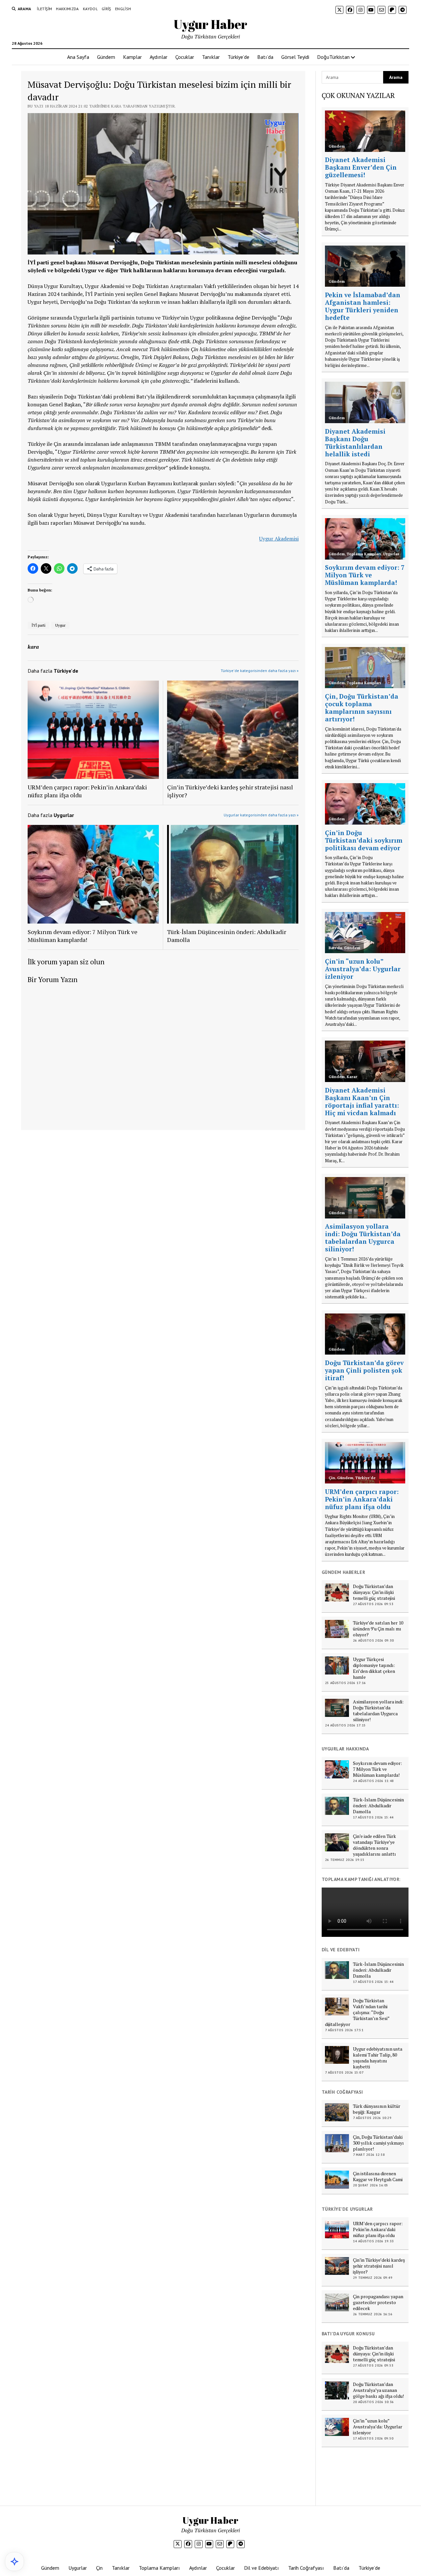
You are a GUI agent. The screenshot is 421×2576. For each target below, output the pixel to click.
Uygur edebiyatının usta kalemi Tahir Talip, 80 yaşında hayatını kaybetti (378, 2058)
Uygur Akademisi (279, 539)
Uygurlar (391, 554)
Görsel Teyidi (295, 57)
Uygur (60, 625)
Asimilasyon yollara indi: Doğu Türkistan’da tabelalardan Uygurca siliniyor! (363, 1238)
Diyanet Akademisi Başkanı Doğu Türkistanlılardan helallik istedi (355, 443)
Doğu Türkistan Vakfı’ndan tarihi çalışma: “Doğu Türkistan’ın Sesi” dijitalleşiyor (357, 2012)
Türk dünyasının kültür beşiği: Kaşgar (377, 2109)
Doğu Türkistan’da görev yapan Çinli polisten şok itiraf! (364, 1370)
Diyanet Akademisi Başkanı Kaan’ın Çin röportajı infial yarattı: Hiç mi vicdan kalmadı (362, 1101)
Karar (352, 1077)
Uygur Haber (210, 24)
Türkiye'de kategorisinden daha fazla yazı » (260, 671)
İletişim (44, 9)
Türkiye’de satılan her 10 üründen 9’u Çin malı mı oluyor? (378, 1629)
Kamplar (132, 57)
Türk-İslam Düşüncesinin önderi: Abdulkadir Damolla (227, 936)
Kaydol (90, 9)
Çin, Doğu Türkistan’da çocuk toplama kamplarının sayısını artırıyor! (362, 708)
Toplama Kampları (364, 554)
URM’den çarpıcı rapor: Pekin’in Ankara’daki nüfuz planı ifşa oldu (87, 791)
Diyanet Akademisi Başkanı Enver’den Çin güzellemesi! (361, 167)
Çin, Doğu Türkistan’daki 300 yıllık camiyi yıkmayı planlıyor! (378, 2143)
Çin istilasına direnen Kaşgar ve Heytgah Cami (378, 2177)
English (123, 9)
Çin (332, 1478)
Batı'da (335, 948)
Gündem (106, 57)
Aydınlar (159, 57)
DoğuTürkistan (333, 57)
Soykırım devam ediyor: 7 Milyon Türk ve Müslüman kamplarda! (83, 936)
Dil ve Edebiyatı (261, 2568)
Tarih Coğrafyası (306, 2568)
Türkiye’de (238, 57)
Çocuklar (185, 57)
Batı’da (265, 57)
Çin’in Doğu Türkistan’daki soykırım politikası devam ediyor (364, 840)
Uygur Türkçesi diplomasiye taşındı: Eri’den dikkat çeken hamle (374, 1668)
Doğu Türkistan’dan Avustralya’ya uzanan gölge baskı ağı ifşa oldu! (378, 2390)
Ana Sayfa (78, 57)
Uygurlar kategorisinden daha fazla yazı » (261, 815)
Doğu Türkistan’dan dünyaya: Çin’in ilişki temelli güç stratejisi (374, 1592)
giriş (106, 9)
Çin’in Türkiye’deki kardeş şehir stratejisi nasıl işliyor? (230, 791)
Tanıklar (211, 57)
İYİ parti (38, 625)
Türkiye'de (365, 1478)
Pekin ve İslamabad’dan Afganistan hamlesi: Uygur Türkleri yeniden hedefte (363, 306)
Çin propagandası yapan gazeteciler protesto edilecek (378, 2302)
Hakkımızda (67, 9)
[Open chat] (14, 2562)
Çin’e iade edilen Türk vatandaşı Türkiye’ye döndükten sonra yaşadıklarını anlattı (374, 1845)
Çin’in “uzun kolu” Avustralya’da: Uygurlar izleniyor (363, 969)
